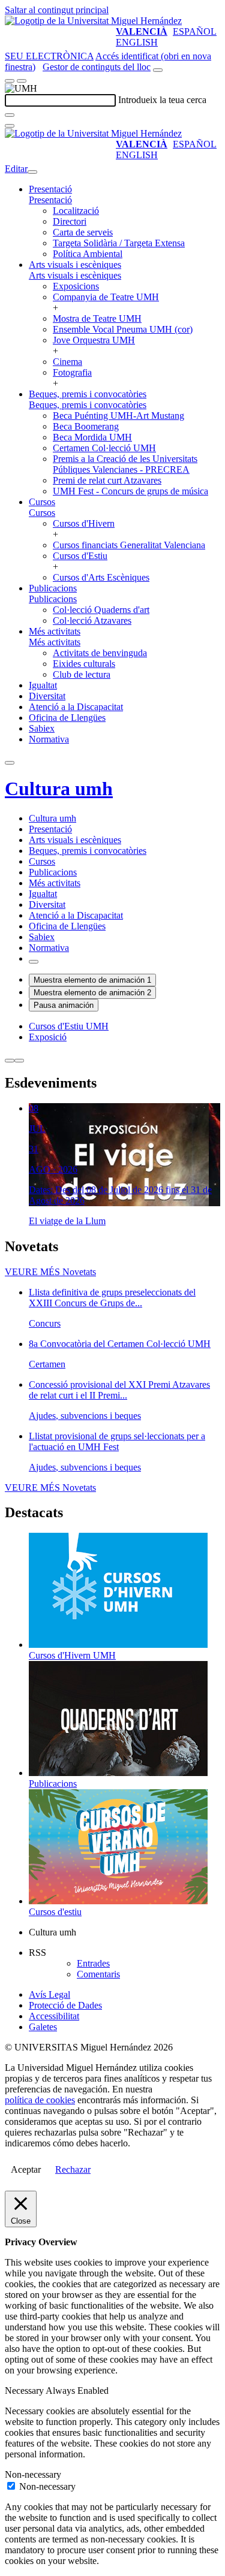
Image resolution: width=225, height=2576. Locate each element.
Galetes (43, 2027)
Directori (70, 221)
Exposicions (76, 286)
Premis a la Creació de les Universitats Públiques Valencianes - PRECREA (125, 464)
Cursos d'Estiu (80, 556)
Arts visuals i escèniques (75, 265)
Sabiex (42, 728)
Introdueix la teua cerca (162, 100)
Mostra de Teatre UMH (97, 318)
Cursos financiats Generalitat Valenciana (129, 545)
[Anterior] (10, 1061)
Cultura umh (59, 789)
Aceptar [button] (26, 2169)
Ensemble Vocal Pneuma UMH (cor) (123, 329)
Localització (76, 211)
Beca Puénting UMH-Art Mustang (118, 416)
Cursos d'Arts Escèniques (101, 577)
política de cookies (40, 2100)
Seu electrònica (49, 56)
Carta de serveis (83, 232)
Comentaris (98, 1974)
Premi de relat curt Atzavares (107, 480)
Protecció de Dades (65, 2005)
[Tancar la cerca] (10, 126)
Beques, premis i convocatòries (88, 394)
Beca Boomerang (86, 426)
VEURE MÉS (50, 1272)
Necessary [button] (25, 2391)
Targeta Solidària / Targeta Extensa (119, 243)
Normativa (49, 739)
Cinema (67, 362)
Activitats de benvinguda (100, 653)
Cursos (42, 502)
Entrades (93, 1963)
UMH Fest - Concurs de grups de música (130, 491)
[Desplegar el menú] (22, 81)
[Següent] (19, 1061)
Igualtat (43, 685)
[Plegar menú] (32, 172)
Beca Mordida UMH (92, 437)
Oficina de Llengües (67, 718)
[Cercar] (10, 115)
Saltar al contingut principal (57, 10)
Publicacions (53, 588)
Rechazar (73, 2169)
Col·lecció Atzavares (92, 620)
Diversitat (47, 696)
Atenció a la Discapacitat (76, 707)
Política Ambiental (88, 254)
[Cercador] (158, 70)
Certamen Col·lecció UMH (104, 448)
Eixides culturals (84, 664)
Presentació (50, 189)
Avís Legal (49, 1994)
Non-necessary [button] (33, 2474)
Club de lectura (82, 674)
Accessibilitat (54, 2016)
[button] (50, 200)
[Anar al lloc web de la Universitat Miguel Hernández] (93, 21)
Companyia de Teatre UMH (106, 297)
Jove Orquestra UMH (94, 340)
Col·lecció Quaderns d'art (101, 610)
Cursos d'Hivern (84, 523)
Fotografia (72, 372)
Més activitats (55, 631)
